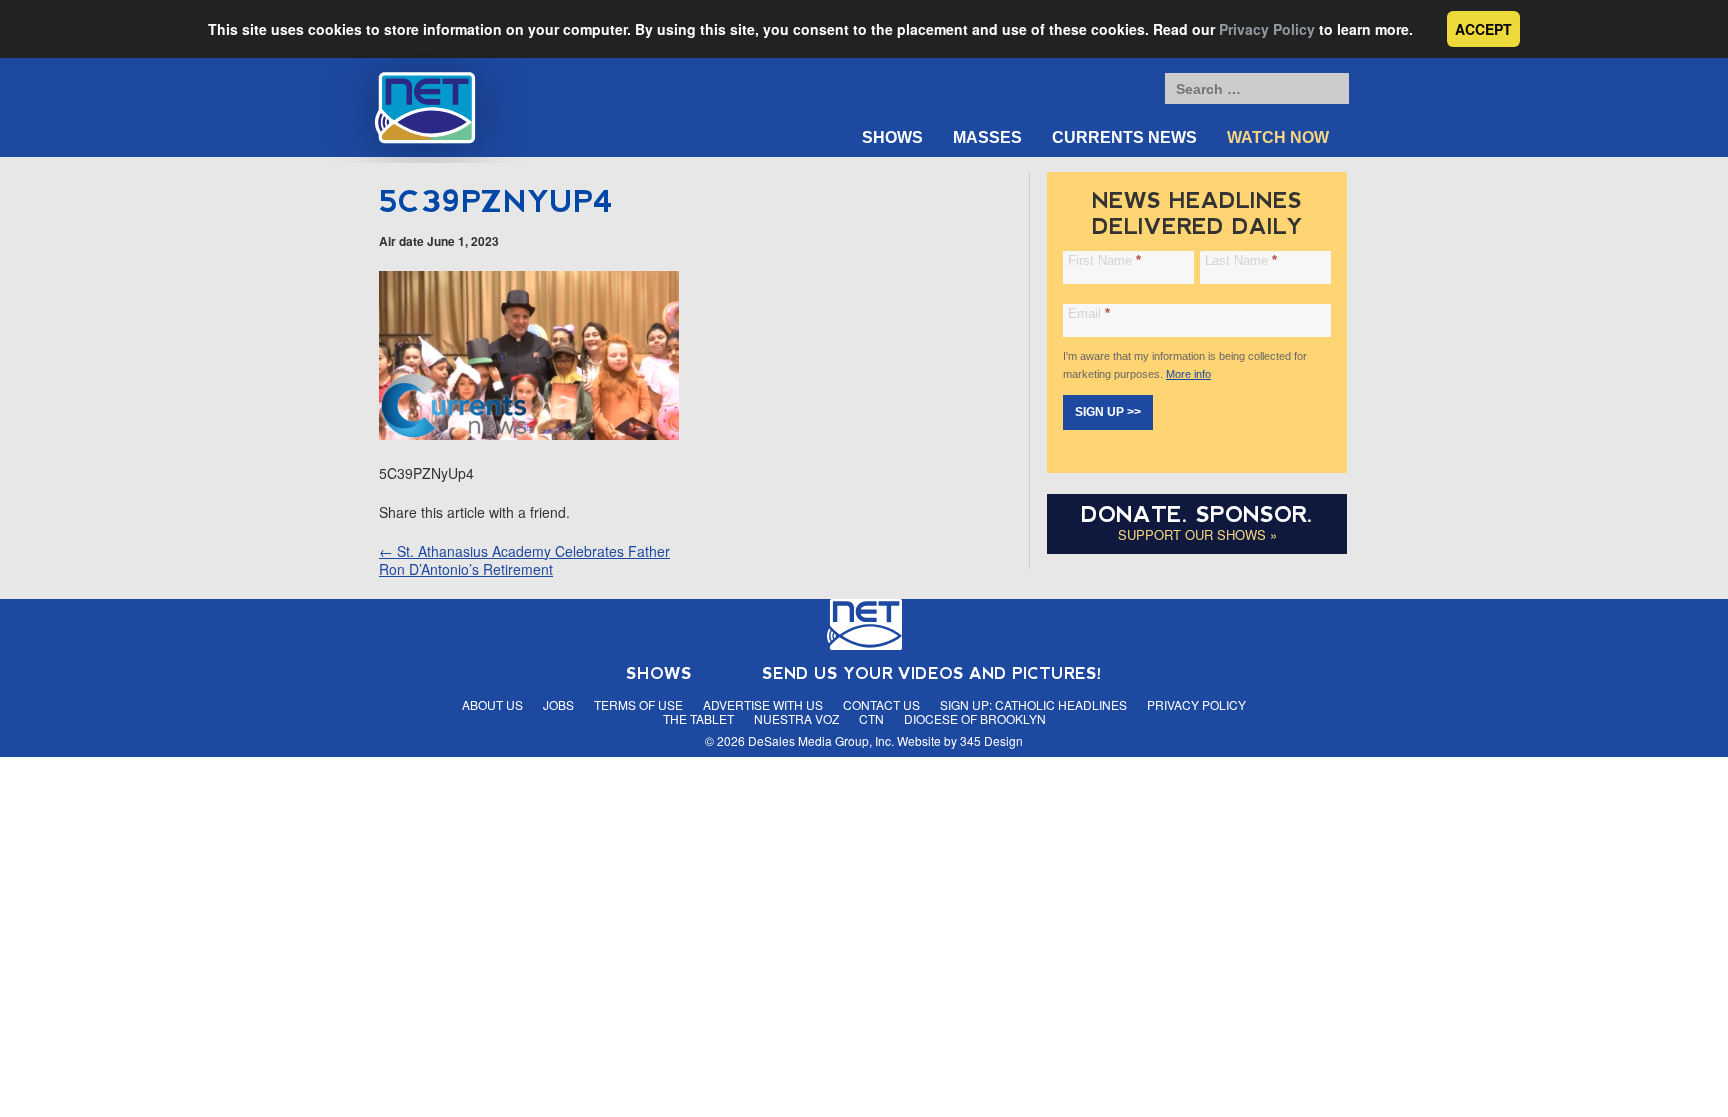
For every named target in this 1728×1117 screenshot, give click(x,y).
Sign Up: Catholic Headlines (1033, 704)
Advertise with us (763, 704)
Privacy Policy (1267, 29)
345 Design (991, 740)
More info (1188, 374)
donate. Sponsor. (1197, 514)
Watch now (1278, 137)
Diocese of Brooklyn (975, 718)
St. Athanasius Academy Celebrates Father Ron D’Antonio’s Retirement (524, 560)
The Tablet (698, 718)
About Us (492, 704)
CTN (871, 718)
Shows (892, 137)
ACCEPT (1483, 29)
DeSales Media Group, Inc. (821, 740)
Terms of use (638, 704)
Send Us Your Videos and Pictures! (932, 673)
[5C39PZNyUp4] (529, 434)
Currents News (1124, 137)
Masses (987, 137)
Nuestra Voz (796, 718)
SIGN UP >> (1108, 412)
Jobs (558, 704)
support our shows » (1197, 534)
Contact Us (881, 704)
